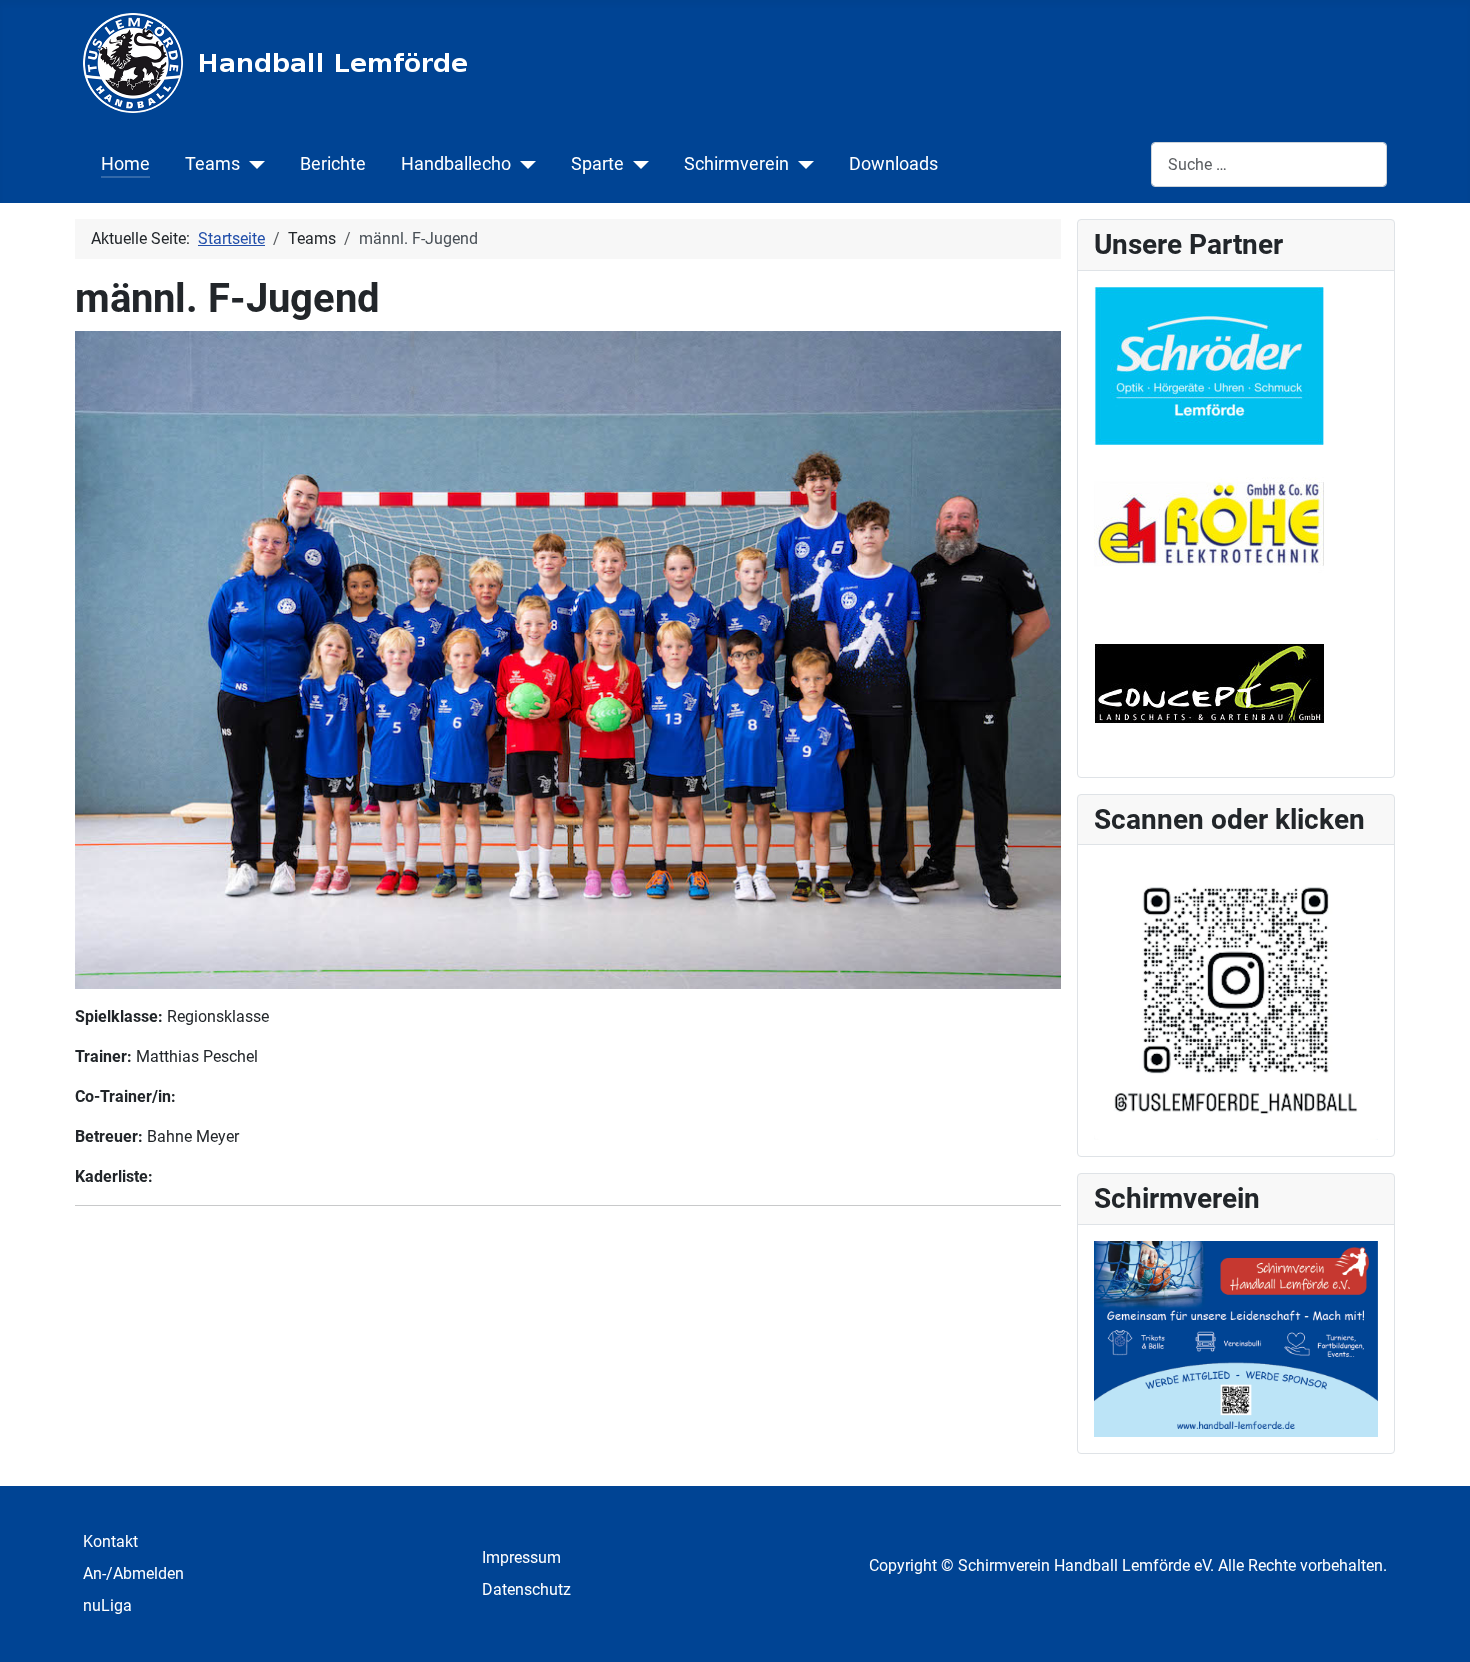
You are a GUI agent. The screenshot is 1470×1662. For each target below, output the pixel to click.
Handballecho (456, 164)
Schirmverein (736, 164)
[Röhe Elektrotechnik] (1209, 522)
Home (125, 164)
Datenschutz (526, 1589)
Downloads (893, 164)
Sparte (597, 164)
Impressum (521, 1557)
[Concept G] (1209, 680)
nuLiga (107, 1605)
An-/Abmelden (133, 1573)
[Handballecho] (523, 164)
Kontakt (110, 1541)
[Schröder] (1209, 364)
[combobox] (1269, 164)
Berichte (333, 164)
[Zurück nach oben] (1435, 1625)
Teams (212, 164)
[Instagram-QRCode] (1236, 999)
